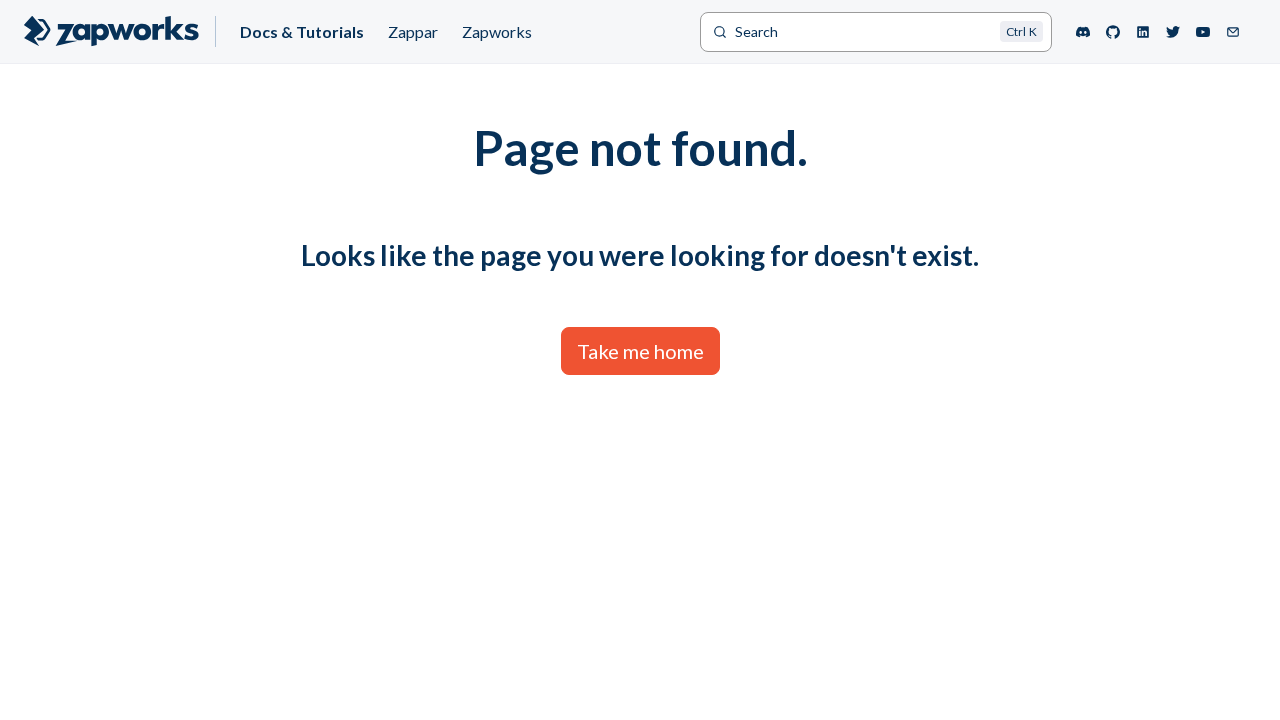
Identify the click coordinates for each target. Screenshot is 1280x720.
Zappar (413, 31)
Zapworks (497, 31)
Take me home (640, 351)
